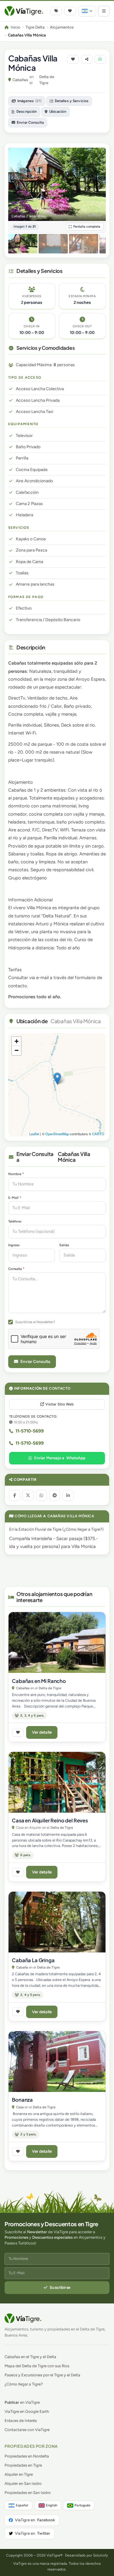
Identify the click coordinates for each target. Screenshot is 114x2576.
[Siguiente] (98, 184)
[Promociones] (56, 11)
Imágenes (29, 101)
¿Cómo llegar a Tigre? (83, 1529)
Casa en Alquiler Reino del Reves (50, 1820)
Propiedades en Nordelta (27, 2456)
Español (22, 2505)
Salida (64, 1245)
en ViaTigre (22, 2402)
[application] (57, 1085)
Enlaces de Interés (21, 2421)
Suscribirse (60, 2287)
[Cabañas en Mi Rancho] (57, 1642)
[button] (57, 1079)
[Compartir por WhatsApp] (41, 1495)
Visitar (59, 1404)
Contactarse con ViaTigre (27, 2430)
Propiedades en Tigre (23, 2465)
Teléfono (15, 1221)
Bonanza (22, 2100)
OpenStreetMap (57, 1134)
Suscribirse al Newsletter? (35, 1322)
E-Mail (15, 1198)
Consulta (16, 1269)
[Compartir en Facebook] (15, 1495)
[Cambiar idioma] (87, 11)
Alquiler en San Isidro (23, 2483)
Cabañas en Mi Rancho (39, 1681)
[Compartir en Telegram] (55, 1495)
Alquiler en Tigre (19, 2474)
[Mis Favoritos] (70, 11)
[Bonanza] (57, 2062)
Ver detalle (42, 1732)
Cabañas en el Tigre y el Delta (30, 2357)
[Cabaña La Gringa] (57, 1922)
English (52, 2505)
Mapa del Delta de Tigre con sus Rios (37, 2366)
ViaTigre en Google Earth (27, 2411)
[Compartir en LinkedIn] (68, 1495)
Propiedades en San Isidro (28, 2493)
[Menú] (104, 11)
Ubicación (58, 112)
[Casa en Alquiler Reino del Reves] (57, 1782)
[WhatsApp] (100, 59)
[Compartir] (87, 59)
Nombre (16, 1174)
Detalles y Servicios (72, 101)
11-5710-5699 (30, 1431)
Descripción (27, 112)
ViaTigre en (35, 2520)
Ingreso (14, 1245)
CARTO (98, 1134)
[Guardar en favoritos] (73, 59)
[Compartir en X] (28, 1495)
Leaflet (34, 1134)
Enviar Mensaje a (60, 1458)
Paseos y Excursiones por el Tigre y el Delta (42, 2375)
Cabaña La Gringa (33, 1960)
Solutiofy (100, 2555)
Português (82, 2505)
